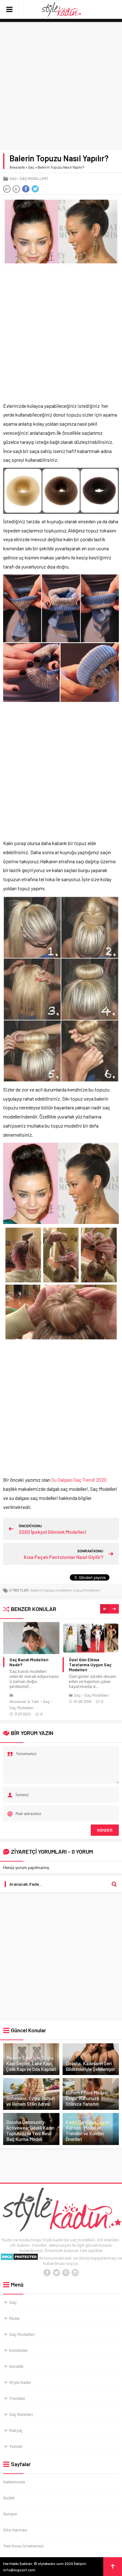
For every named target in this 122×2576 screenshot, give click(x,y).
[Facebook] (47, 2273)
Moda (14, 2318)
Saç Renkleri (21, 2414)
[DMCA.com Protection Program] (19, 2258)
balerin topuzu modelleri (51, 1590)
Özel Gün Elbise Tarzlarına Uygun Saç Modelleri (90, 1665)
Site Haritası (15, 2530)
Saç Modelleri (34, 178)
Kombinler (19, 2350)
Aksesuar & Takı (24, 1701)
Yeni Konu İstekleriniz (23, 2546)
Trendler (17, 2398)
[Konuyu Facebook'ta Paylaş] (26, 189)
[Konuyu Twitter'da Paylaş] (35, 189)
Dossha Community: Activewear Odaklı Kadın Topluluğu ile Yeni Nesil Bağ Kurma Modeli (30, 2131)
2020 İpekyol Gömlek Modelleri (52, 1532)
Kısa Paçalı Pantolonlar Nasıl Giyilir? (64, 1557)
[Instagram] (75, 2273)
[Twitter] (56, 2273)
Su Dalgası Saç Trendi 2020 (79, 1480)
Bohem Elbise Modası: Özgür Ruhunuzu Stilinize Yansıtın (87, 2098)
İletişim (10, 2514)
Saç (31, 167)
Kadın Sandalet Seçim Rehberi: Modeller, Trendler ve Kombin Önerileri (88, 2131)
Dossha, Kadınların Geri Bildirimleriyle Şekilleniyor (90, 2066)
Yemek (16, 2446)
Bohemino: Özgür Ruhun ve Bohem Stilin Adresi (30, 2101)
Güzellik (16, 2366)
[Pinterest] (66, 2273)
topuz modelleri (87, 1590)
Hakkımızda (14, 2482)
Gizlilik (9, 2498)
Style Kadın (20, 2382)
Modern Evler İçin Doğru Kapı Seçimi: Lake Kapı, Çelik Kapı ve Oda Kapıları (31, 2063)
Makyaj (16, 2430)
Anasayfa (17, 167)
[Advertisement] (61, 86)
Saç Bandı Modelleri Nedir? (29, 1662)
